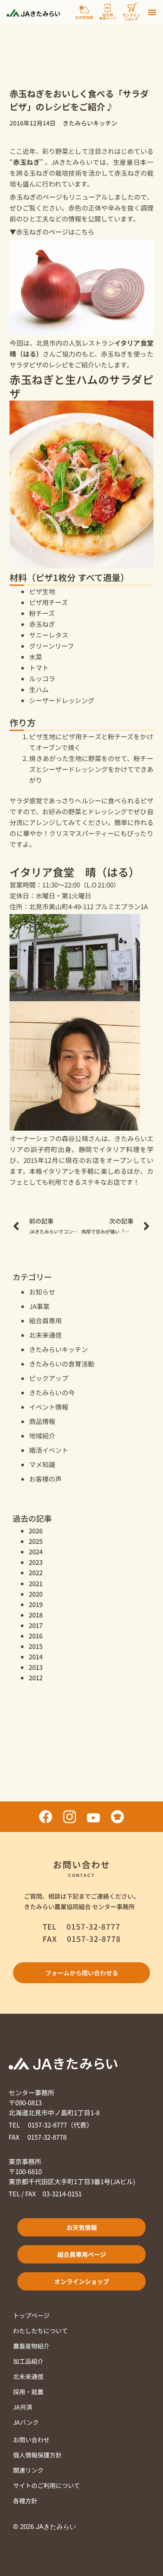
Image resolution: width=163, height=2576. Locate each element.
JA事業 (39, 1306)
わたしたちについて (40, 2331)
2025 (36, 1541)
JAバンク (26, 2422)
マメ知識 (42, 1464)
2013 (36, 1667)
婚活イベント (49, 1450)
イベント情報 (49, 1407)
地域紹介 (42, 1436)
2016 (36, 1636)
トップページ (31, 2315)
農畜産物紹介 (31, 2346)
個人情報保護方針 (37, 2455)
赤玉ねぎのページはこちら (55, 232)
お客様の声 (45, 1479)
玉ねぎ (39, 173)
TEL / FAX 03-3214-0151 (45, 2194)
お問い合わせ (31, 2440)
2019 (36, 1604)
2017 (36, 1625)
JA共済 (23, 2407)
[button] (152, 12)
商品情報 (42, 1421)
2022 (36, 1572)
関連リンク (28, 2470)
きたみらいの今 (52, 1392)
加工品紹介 (28, 2361)
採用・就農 (28, 2392)
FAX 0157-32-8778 (38, 2137)
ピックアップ (49, 1378)
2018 (36, 1615)
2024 (36, 1551)
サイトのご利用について (47, 2485)
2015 (36, 1646)
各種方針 (25, 2501)
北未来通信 (45, 1335)
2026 (36, 1531)
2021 (36, 1583)
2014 (36, 1657)
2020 (36, 1594)
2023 (36, 1562)
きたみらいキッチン (58, 1349)
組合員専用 (45, 1320)
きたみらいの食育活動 (62, 1364)
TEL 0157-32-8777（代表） (51, 2125)
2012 (36, 1677)
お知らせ (42, 1292)
